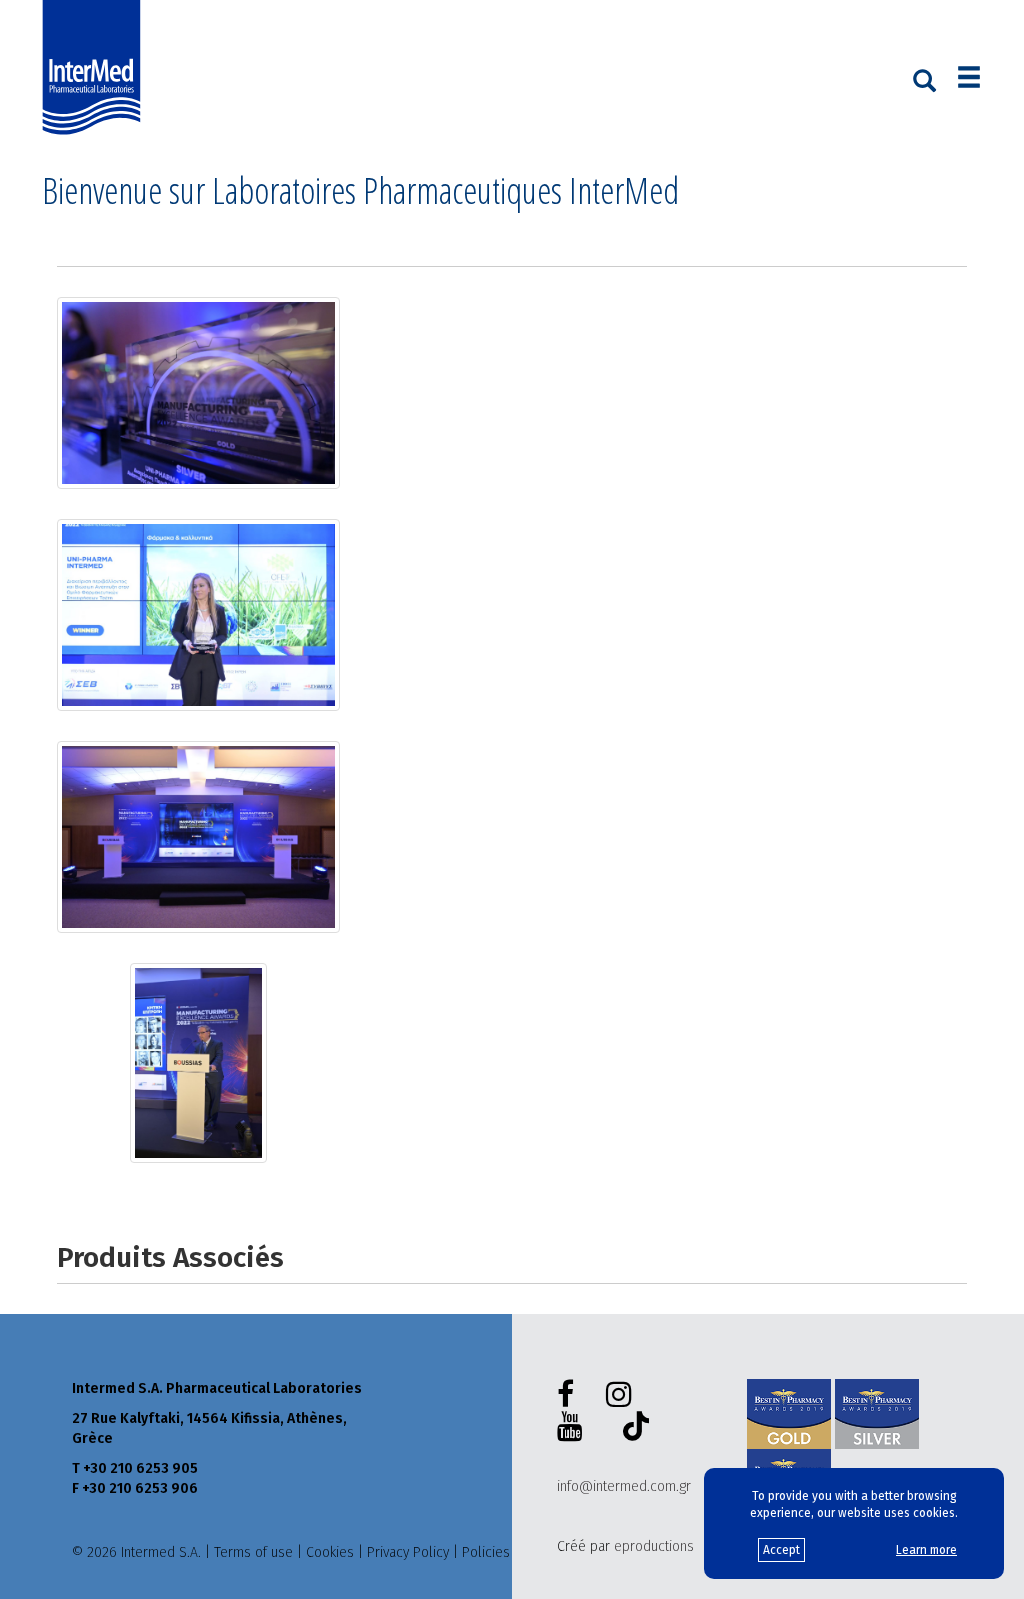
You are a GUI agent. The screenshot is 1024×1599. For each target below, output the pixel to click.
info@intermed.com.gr (624, 1486)
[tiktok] (632, 1429)
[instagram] (623, 1395)
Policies (486, 1552)
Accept (781, 1550)
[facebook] (569, 1395)
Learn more (926, 1550)
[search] (924, 79)
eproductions (654, 1546)
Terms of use (253, 1552)
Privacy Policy (408, 1552)
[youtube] (574, 1427)
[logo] (96, 68)
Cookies (330, 1552)
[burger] (969, 79)
